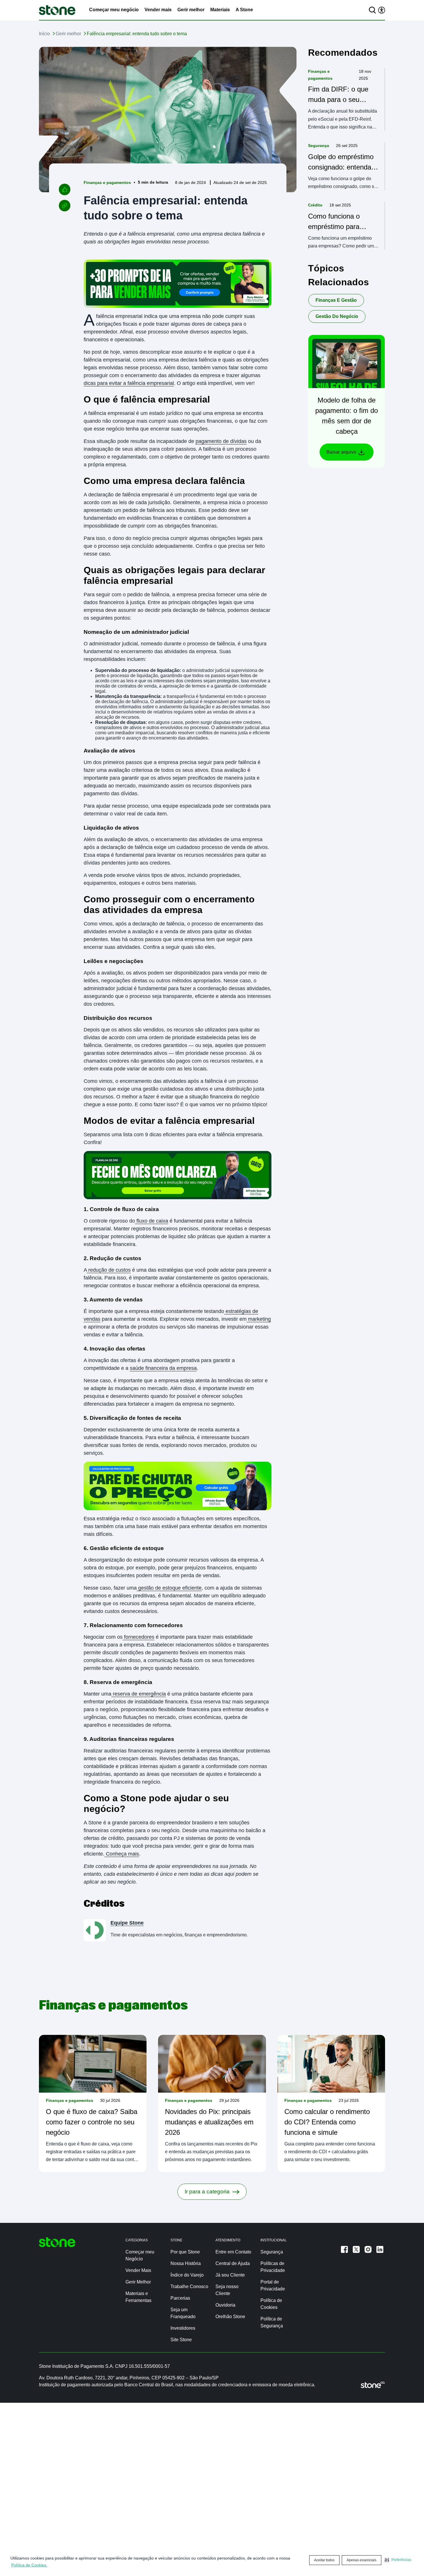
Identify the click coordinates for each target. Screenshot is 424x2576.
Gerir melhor (191, 10)
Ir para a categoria (207, 2192)
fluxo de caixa (152, 1221)
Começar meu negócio (114, 10)
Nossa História (186, 2263)
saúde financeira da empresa (163, 1368)
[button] (398, 2560)
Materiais (220, 10)
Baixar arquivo (341, 452)
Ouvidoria (225, 2305)
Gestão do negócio (337, 316)
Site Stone (181, 2340)
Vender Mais (138, 2270)
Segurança (319, 146)
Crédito (315, 205)
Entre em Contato (233, 2252)
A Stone (244, 10)
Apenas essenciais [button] (362, 2560)
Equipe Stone (127, 1923)
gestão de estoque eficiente (169, 1588)
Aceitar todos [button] (324, 2560)
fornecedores (138, 1637)
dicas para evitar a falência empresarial (129, 383)
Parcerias (180, 2298)
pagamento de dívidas (221, 441)
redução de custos (109, 1270)
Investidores (183, 2328)
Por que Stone (185, 2252)
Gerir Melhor (138, 2282)
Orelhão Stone (230, 2317)
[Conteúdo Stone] (57, 10)
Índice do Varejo (187, 2275)
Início (44, 34)
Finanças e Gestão (336, 300)
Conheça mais (122, 1854)
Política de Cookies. (29, 2565)
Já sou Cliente (230, 2275)
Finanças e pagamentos (107, 182)
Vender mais (158, 10)
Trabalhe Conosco (189, 2287)
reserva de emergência (139, 1694)
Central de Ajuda (233, 2263)
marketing (259, 1319)
